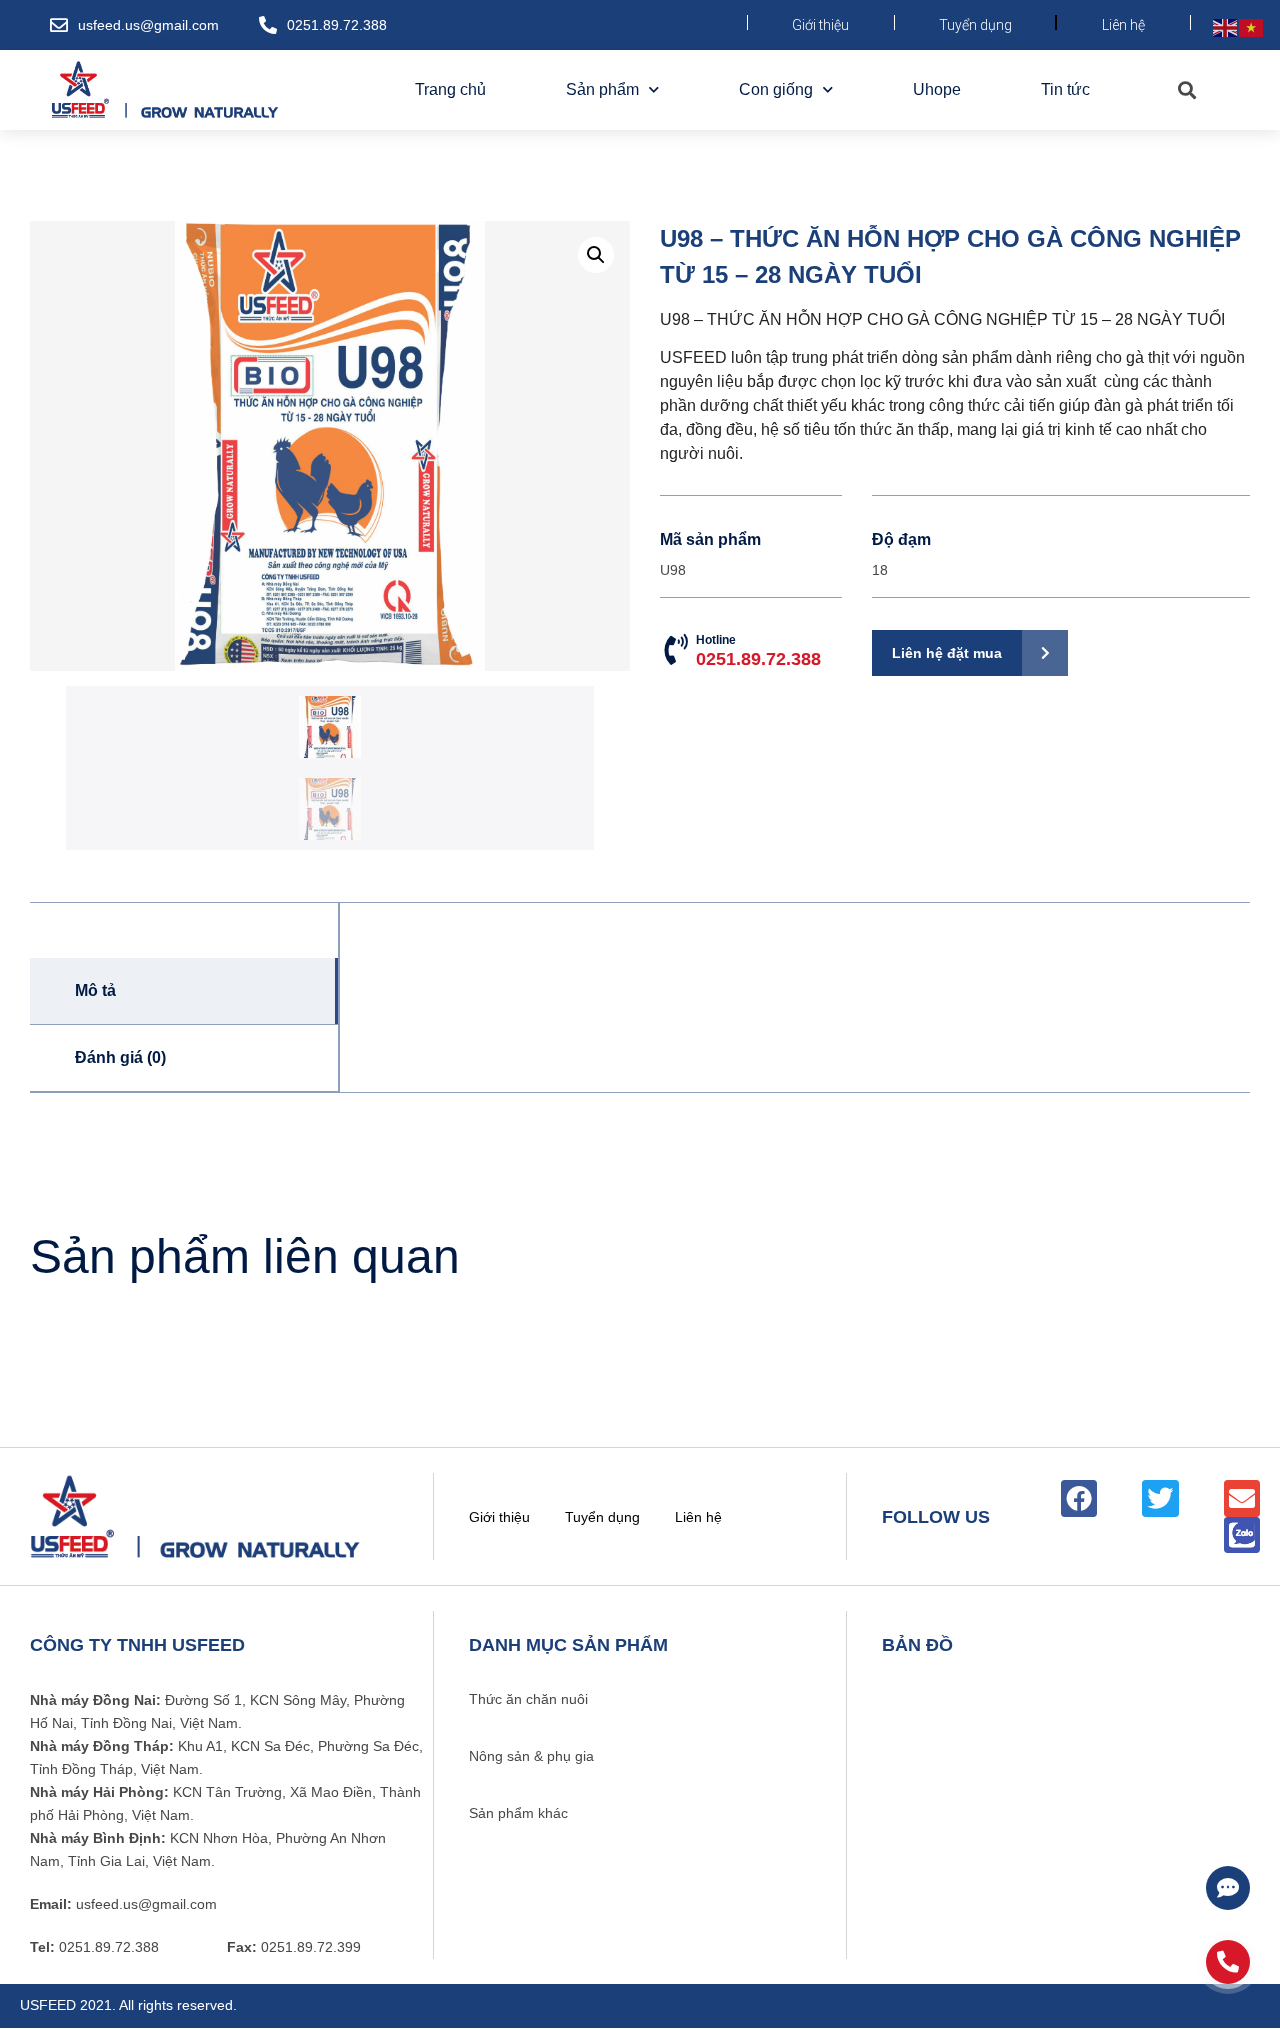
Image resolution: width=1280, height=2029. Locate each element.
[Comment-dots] (1228, 1888)
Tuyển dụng (975, 25)
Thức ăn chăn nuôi (528, 1699)
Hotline (758, 651)
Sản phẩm (602, 89)
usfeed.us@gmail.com (148, 25)
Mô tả (95, 990)
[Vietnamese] (1252, 26)
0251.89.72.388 (337, 25)
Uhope (937, 89)
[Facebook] (1079, 1498)
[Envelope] (1242, 1498)
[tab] (184, 991)
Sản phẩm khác (518, 1813)
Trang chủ (450, 89)
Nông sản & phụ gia (531, 1756)
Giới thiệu (820, 25)
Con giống (776, 89)
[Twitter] (1160, 1498)
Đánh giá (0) (120, 1057)
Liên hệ (1123, 25)
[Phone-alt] (1228, 1962)
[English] (1226, 26)
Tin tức (1065, 89)
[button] (1186, 90)
